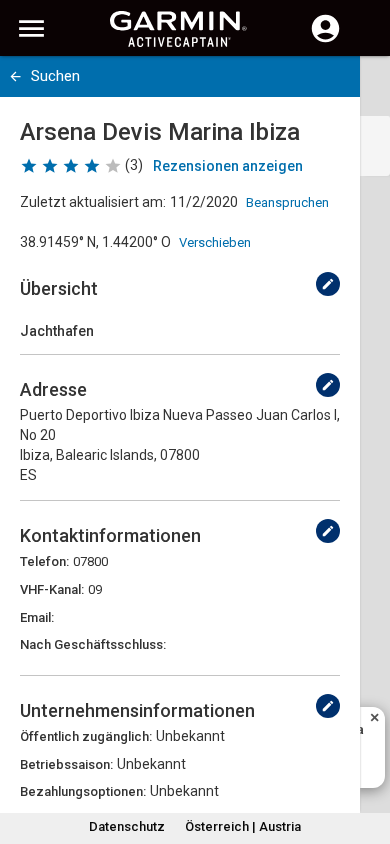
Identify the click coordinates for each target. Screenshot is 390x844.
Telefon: (44, 561)
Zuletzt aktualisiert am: (93, 202)
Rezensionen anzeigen (228, 166)
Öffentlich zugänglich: (86, 736)
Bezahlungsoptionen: (83, 791)
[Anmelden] (325, 40)
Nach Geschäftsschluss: (93, 644)
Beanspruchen (287, 202)
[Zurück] (15, 76)
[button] (365, 753)
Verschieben (215, 242)
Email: (37, 617)
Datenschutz (127, 826)
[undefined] (328, 284)
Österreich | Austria (243, 826)
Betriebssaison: (66, 764)
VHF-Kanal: (52, 589)
